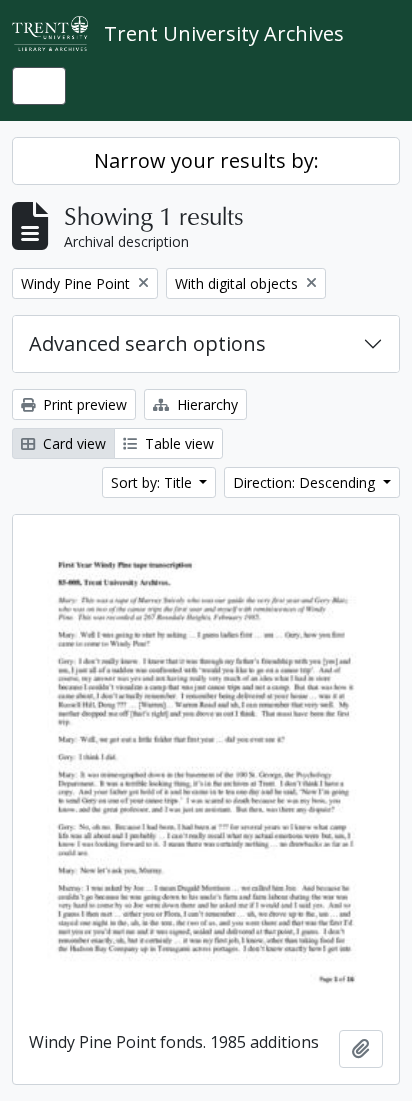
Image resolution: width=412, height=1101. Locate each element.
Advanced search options (147, 343)
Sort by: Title (153, 482)
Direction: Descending (306, 482)
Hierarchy (205, 404)
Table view (177, 443)
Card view (72, 443)
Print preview (83, 404)
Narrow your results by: (206, 160)
